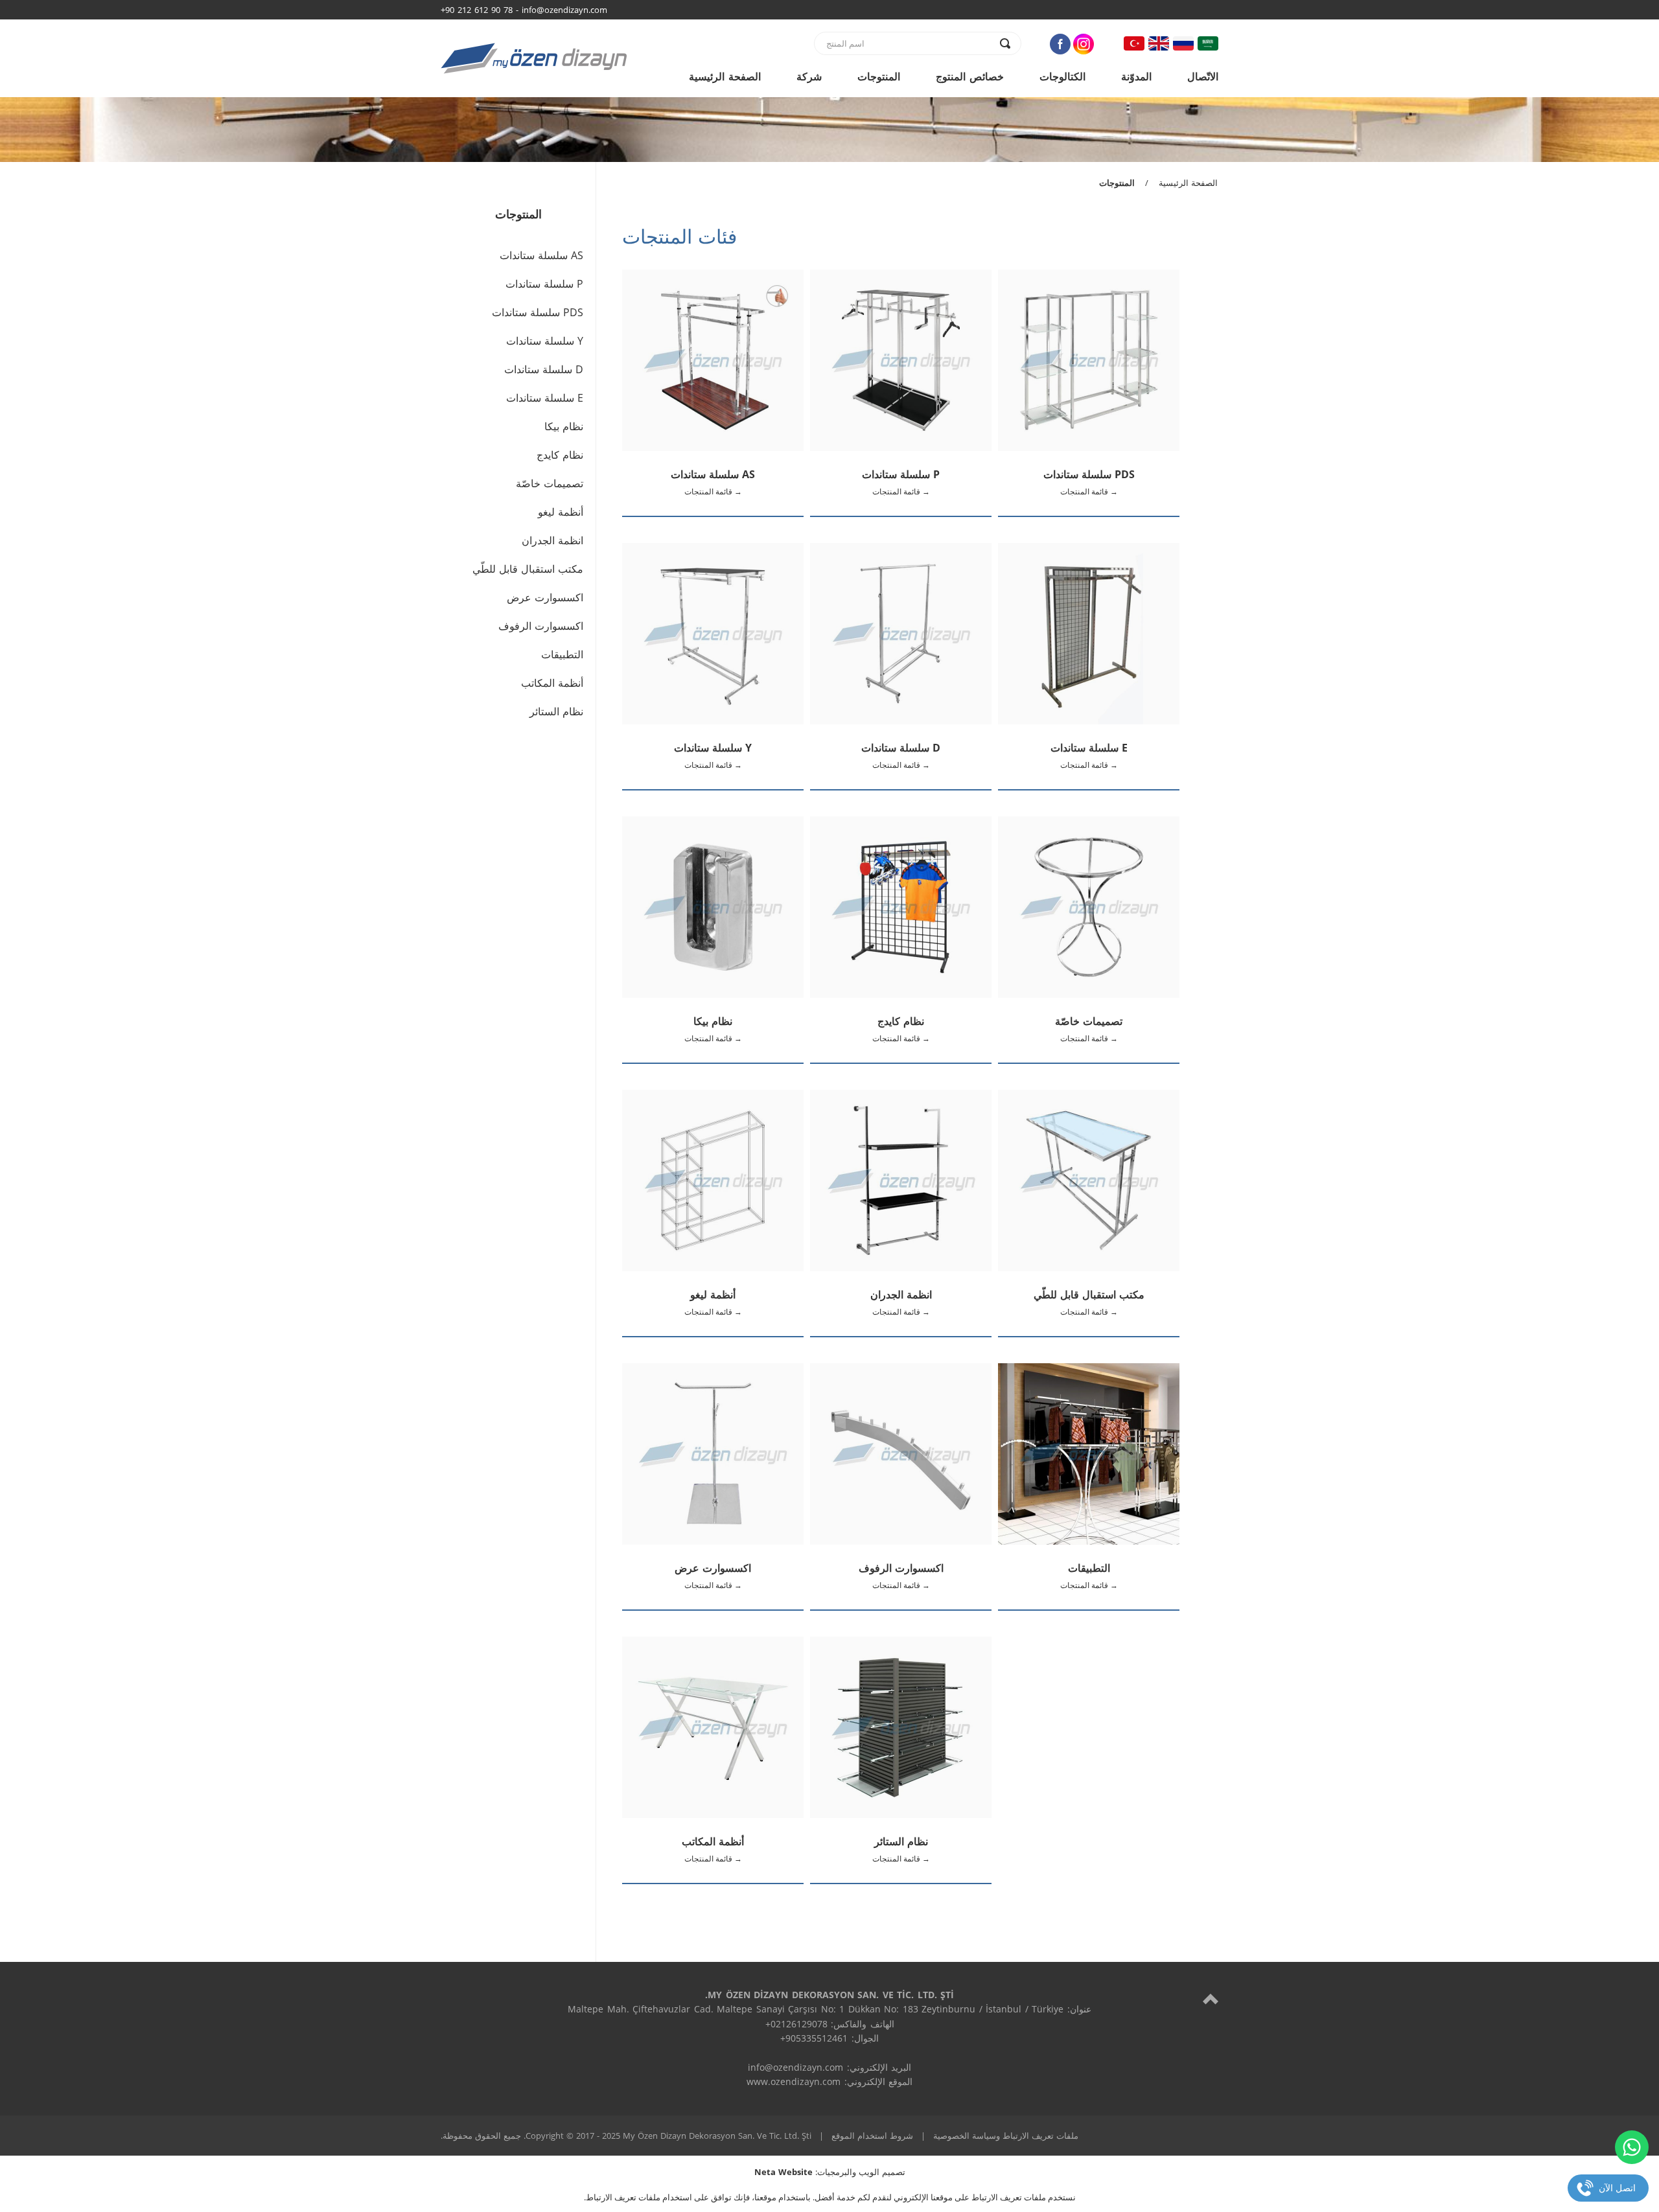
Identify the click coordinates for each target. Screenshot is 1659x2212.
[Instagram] (1084, 44)
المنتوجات (879, 76)
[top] (1211, 1999)
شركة (809, 76)
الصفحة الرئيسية (725, 76)
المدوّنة (1136, 76)
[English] (1159, 43)
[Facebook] (1060, 44)
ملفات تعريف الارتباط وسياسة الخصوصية (1006, 2136)
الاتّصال (1203, 76)
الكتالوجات (1062, 76)
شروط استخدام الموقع (872, 2136)
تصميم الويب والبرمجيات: (830, 2172)
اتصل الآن (1617, 2188)
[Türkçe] (1134, 43)
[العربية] (1208, 43)
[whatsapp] (1632, 2147)
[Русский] (1183, 43)
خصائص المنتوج (970, 76)
